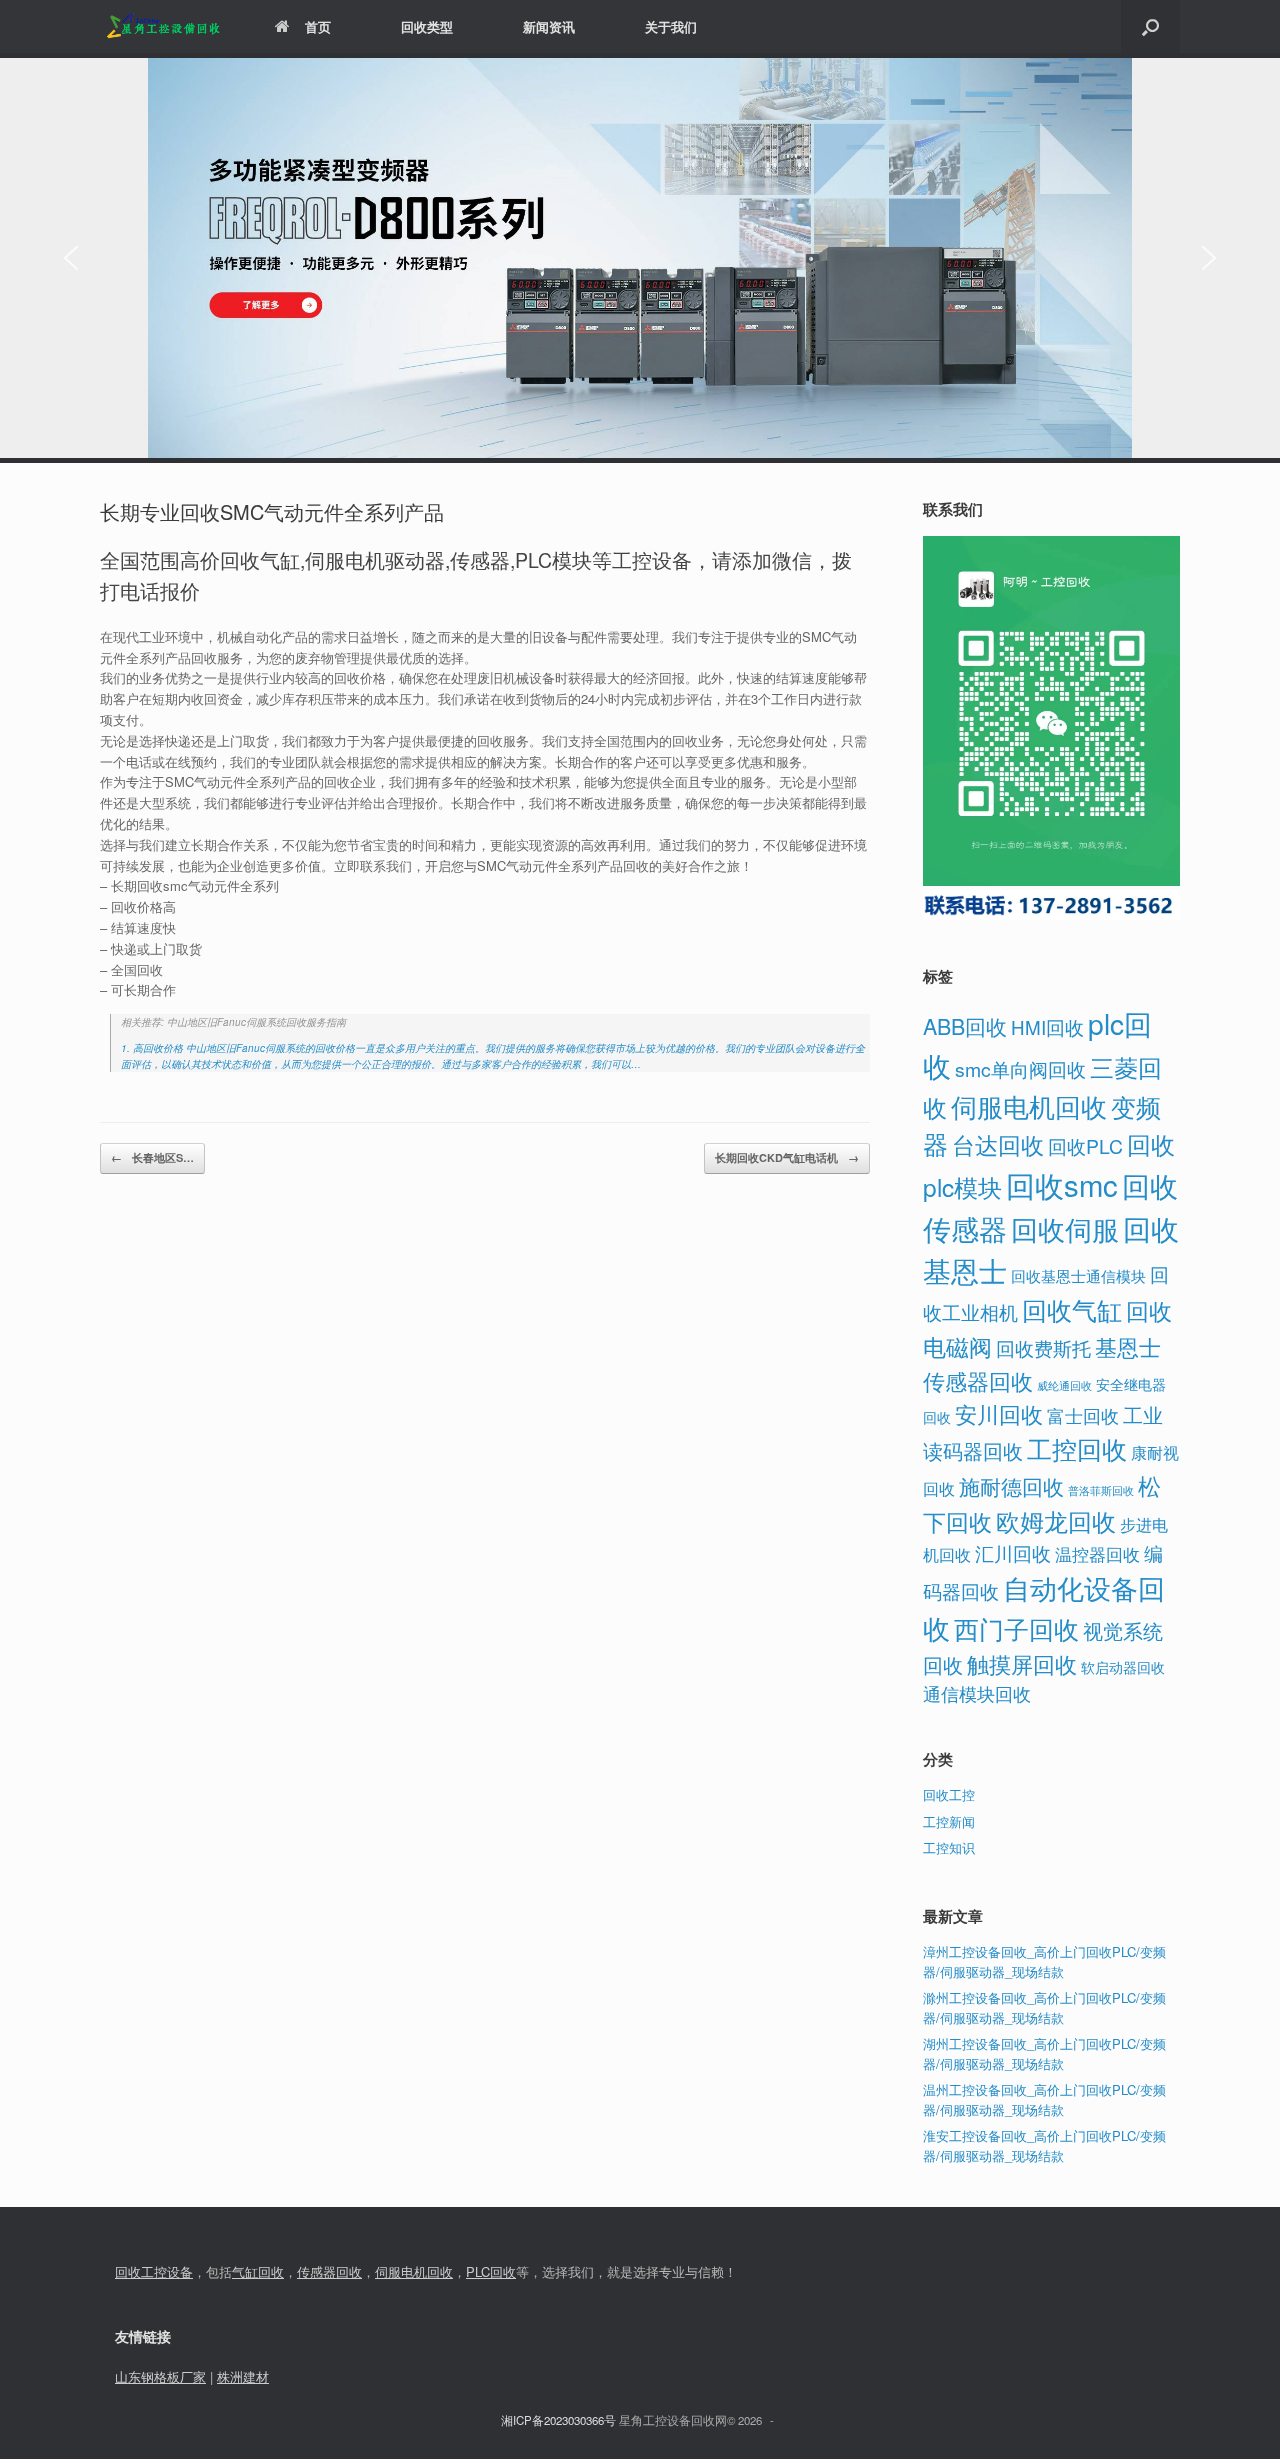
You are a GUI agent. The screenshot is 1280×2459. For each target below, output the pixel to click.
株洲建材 (243, 2376)
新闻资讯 (549, 26)
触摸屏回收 (1022, 1663)
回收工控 (949, 1794)
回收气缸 (1072, 1309)
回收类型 (427, 26)
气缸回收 (258, 2271)
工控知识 (949, 1847)
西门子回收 (1016, 1628)
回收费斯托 (1043, 1348)
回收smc (1062, 1184)
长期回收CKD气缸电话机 (787, 1157)
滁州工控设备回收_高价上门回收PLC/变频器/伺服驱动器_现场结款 (1044, 2007)
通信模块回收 (977, 1693)
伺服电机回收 (1029, 1106)
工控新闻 (949, 1821)
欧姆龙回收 (1056, 1520)
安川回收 (999, 1413)
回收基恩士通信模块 (1078, 1275)
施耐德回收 (1011, 1486)
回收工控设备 (154, 2271)
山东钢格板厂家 (160, 2376)
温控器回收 (1097, 1554)
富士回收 (1083, 1415)
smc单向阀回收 (1020, 1069)
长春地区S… (152, 1157)
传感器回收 (329, 2271)
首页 (318, 26)
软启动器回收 (1123, 1667)
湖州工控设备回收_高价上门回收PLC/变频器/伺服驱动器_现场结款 (1044, 2053)
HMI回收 (1047, 1026)
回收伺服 (1065, 1228)
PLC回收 (491, 2271)
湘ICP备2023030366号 (558, 2420)
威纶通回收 (1064, 1385)
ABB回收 (965, 1025)
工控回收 (1077, 1448)
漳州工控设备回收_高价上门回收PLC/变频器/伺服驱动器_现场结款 (1044, 1961)
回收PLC (1085, 1146)
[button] (1150, 26)
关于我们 (671, 26)
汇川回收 (1013, 1552)
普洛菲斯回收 (1101, 1490)
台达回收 (998, 1144)
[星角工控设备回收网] (162, 26)
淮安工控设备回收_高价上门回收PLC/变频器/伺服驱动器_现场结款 (1044, 2145)
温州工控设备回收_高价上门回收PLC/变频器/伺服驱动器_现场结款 (1044, 2099)
